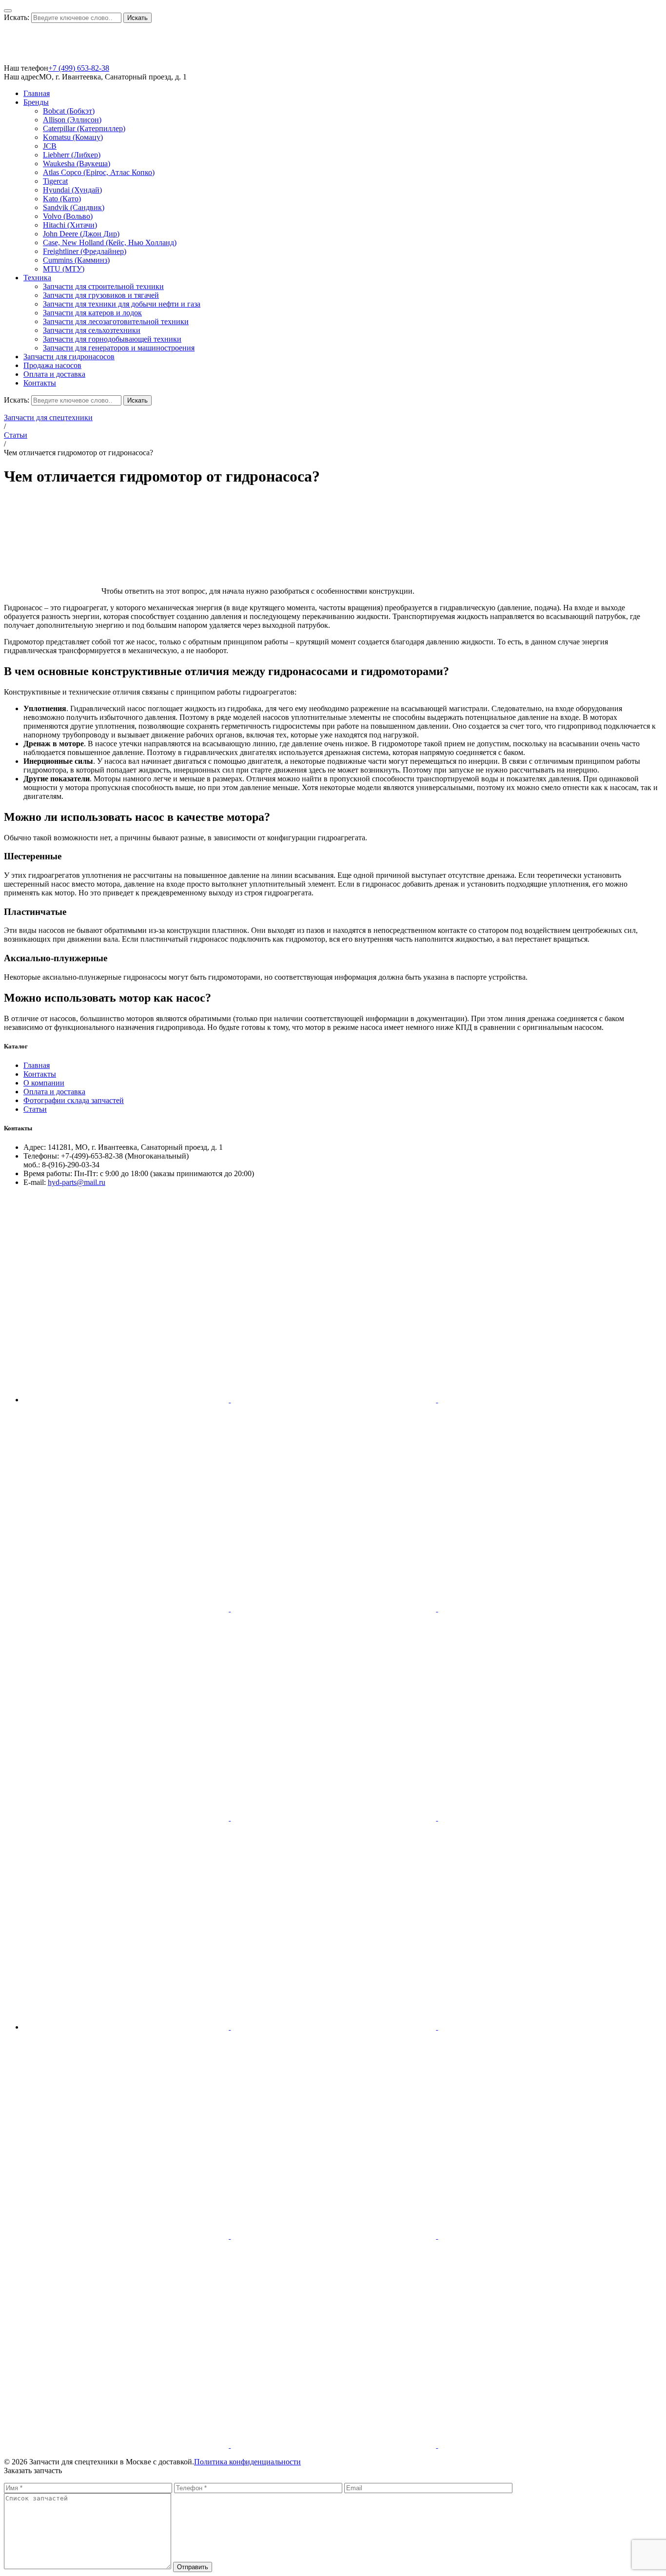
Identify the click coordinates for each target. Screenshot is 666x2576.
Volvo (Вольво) (68, 216)
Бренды (36, 102)
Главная (37, 93)
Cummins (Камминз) (76, 260)
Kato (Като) (62, 199)
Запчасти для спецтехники (48, 417)
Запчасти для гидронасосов (69, 357)
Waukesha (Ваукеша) (77, 164)
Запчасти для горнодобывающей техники (112, 339)
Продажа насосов (52, 365)
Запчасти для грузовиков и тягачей (101, 295)
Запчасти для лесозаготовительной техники (116, 321)
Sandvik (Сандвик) (74, 207)
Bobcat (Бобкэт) (69, 111)
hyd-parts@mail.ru (77, 1182)
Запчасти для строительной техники (103, 286)
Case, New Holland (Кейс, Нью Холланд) (110, 242)
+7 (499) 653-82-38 (79, 68)
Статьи (16, 435)
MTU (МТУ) (64, 269)
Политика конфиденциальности (247, 2462)
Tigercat (55, 181)
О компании (44, 1083)
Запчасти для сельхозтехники (92, 330)
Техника (37, 278)
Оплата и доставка (54, 374)
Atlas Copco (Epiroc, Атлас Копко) (99, 172)
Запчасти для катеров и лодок (92, 313)
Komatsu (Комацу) (73, 137)
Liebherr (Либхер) (72, 155)
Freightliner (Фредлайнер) (85, 251)
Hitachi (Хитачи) (70, 225)
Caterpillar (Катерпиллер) (84, 128)
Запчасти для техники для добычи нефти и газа (122, 304)
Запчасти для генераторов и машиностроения (119, 348)
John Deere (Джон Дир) (81, 234)
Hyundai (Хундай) (72, 190)
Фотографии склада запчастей (74, 1100)
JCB (50, 146)
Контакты (40, 383)
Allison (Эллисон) (72, 120)
